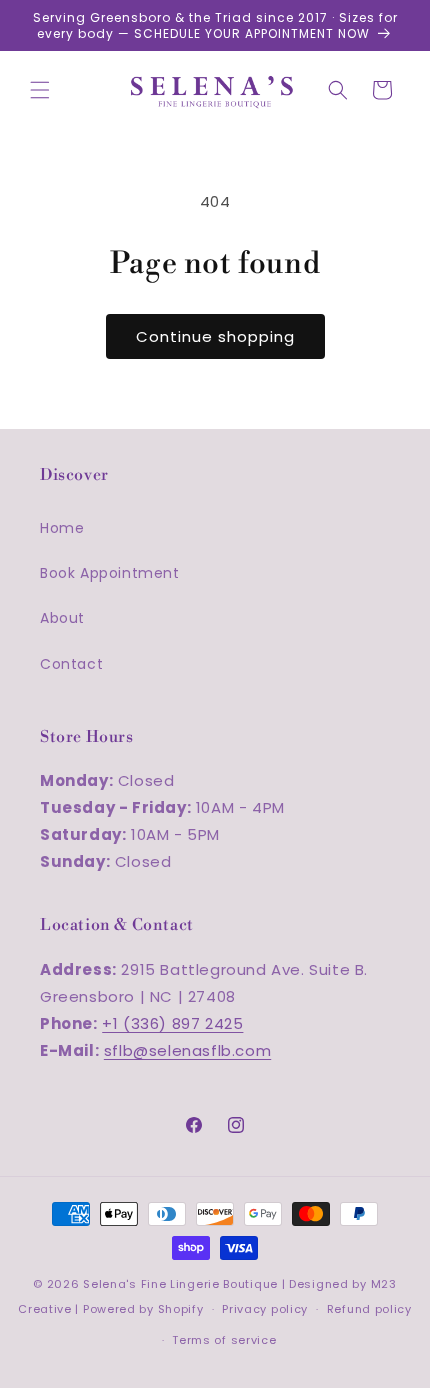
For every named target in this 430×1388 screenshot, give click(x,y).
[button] (40, 90)
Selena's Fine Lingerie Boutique (182, 1284)
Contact (71, 664)
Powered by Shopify (143, 1309)
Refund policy (369, 1309)
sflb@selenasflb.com (187, 1050)
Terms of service (224, 1340)
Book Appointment (110, 573)
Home (62, 528)
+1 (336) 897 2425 (172, 1023)
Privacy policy (265, 1309)
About (62, 618)
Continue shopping (215, 336)
